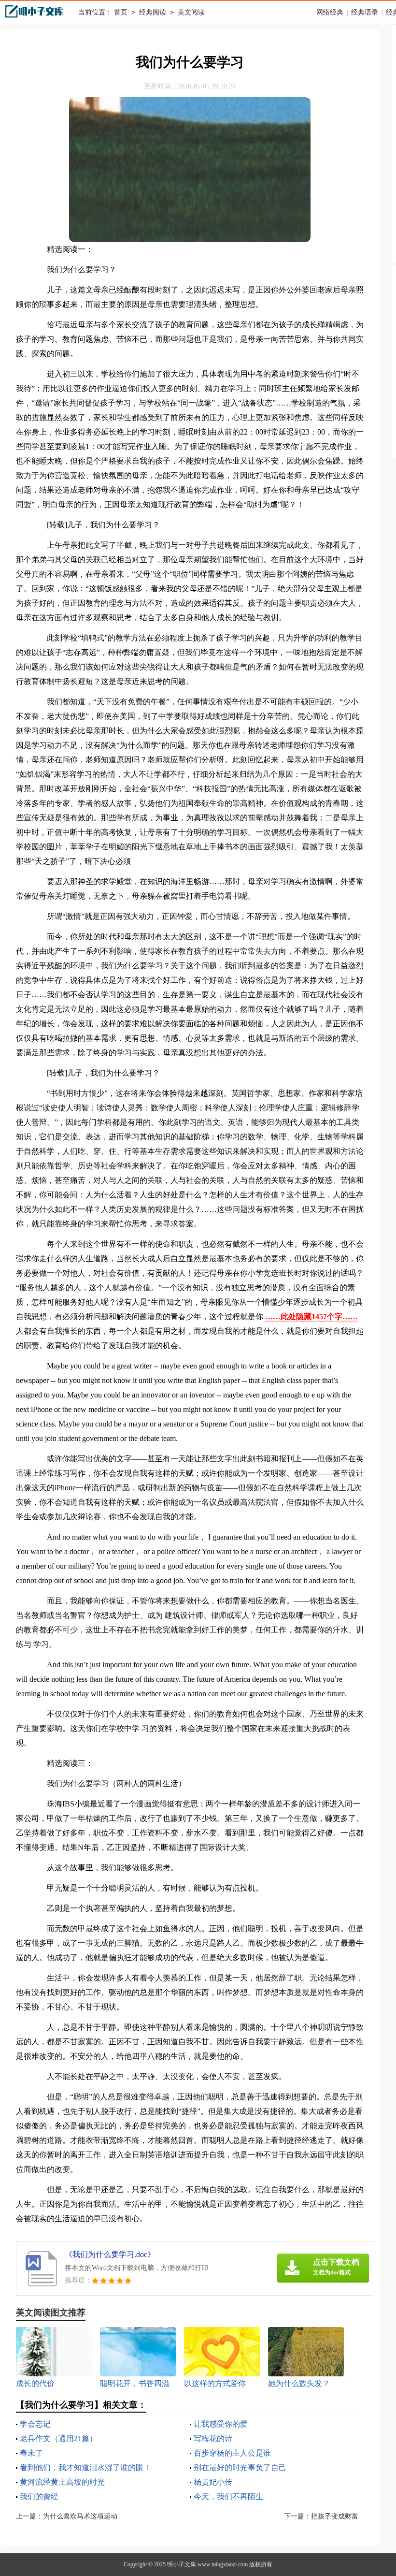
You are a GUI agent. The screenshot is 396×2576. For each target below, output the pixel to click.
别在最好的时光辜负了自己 (240, 2467)
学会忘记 (35, 2424)
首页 (121, 12)
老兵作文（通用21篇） (58, 2438)
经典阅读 (153, 12)
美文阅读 (191, 12)
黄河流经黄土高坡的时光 (62, 2482)
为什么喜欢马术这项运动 (80, 2516)
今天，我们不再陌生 (228, 2496)
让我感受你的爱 (221, 2424)
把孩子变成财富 (335, 2516)
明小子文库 (182, 2564)
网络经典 (330, 12)
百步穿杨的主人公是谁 (232, 2453)
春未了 (31, 2453)
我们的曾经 (39, 2496)
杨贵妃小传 (213, 2482)
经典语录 (365, 12)
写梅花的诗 (213, 2438)
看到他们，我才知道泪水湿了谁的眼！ (85, 2467)
